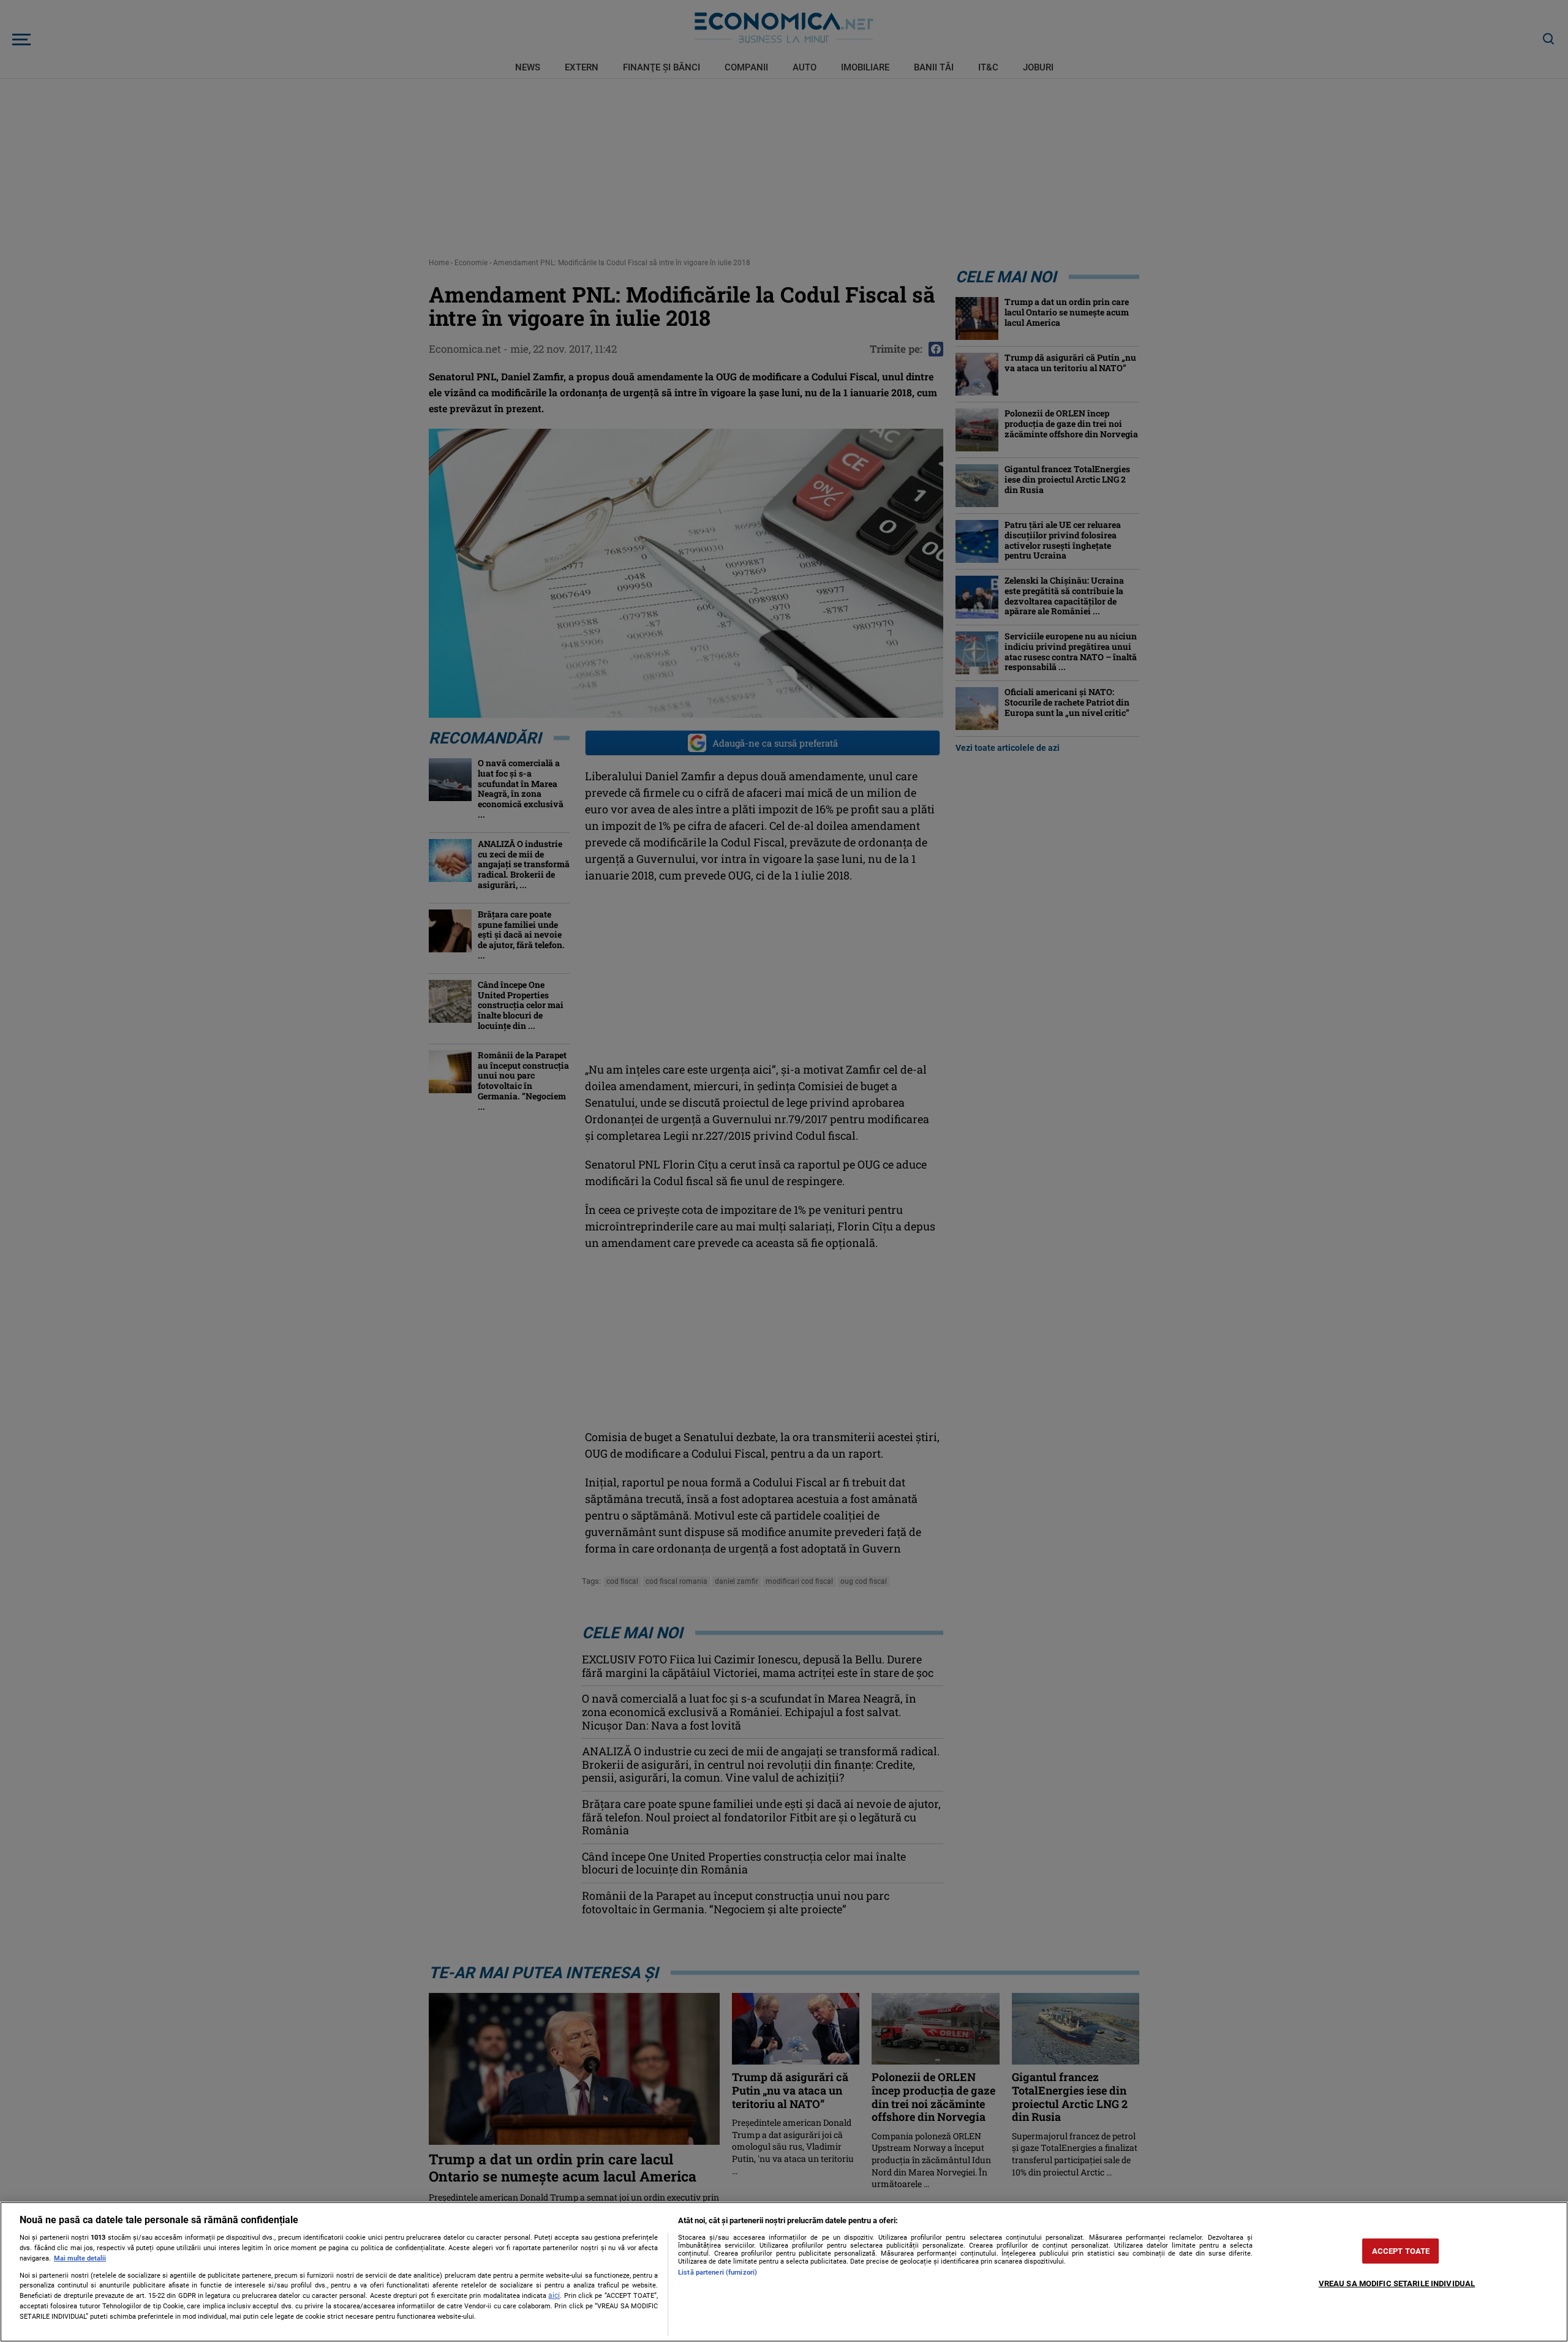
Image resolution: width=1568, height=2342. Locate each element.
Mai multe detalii (80, 2258)
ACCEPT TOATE (1401, 2251)
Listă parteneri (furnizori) (718, 2272)
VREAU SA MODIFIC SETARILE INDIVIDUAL (1397, 2284)
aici (554, 2295)
